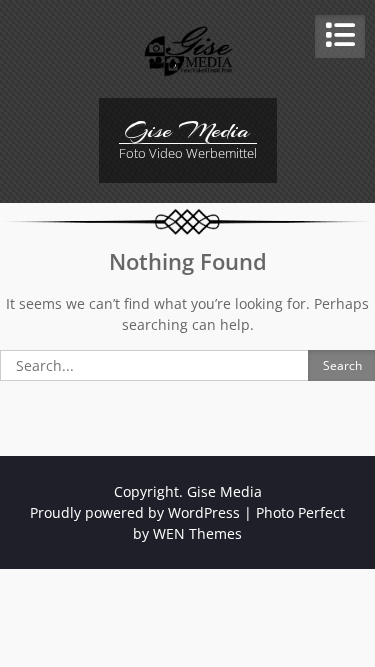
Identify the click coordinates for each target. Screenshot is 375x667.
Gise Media (187, 130)
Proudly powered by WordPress (135, 512)
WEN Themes (197, 533)
